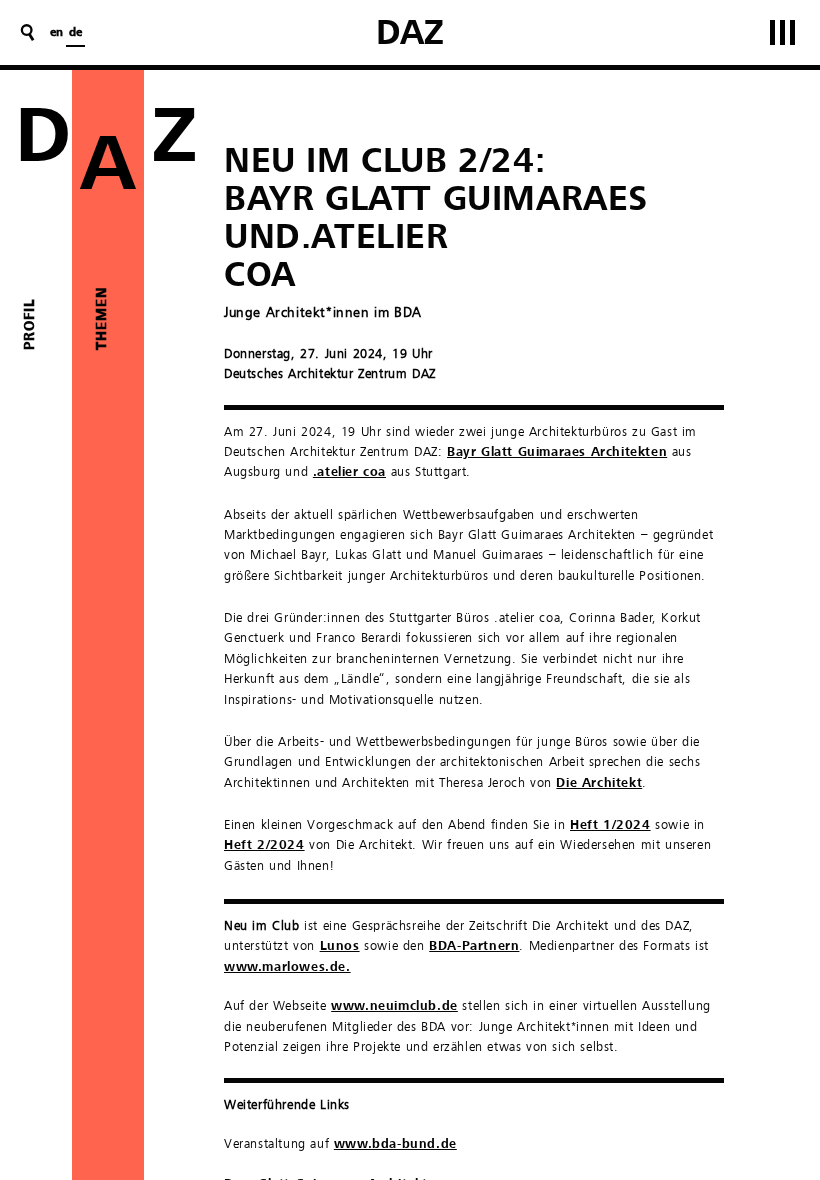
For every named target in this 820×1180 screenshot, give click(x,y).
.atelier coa (349, 472)
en (56, 33)
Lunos (340, 946)
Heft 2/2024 (264, 845)
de (75, 33)
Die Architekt (599, 783)
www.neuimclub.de (394, 1006)
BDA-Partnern (474, 946)
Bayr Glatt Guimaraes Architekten (557, 452)
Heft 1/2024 (610, 825)
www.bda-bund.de (395, 1144)
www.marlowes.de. (287, 967)
